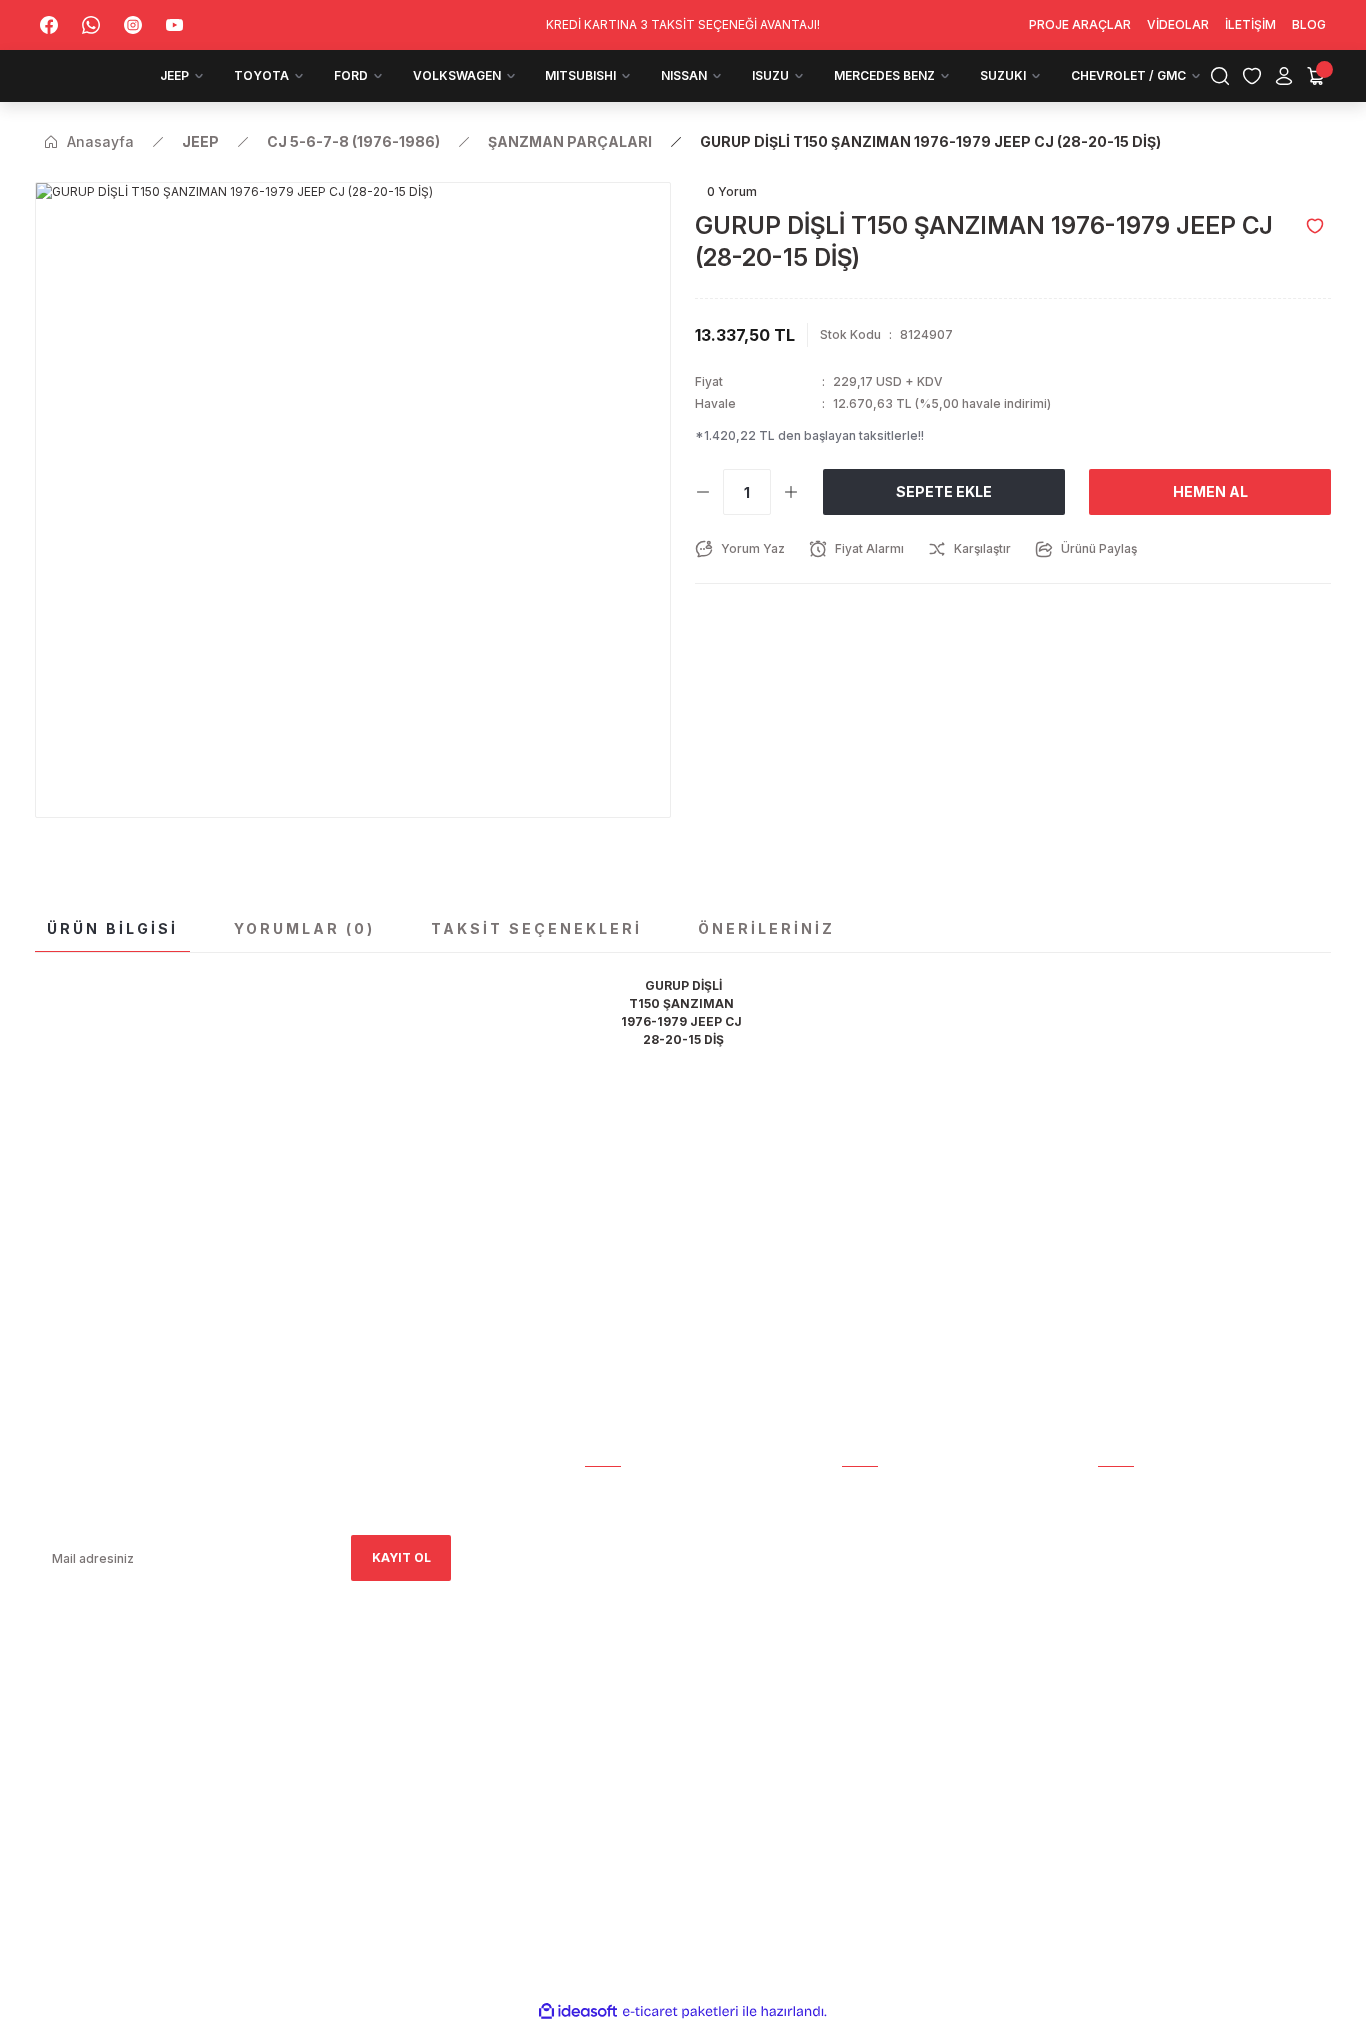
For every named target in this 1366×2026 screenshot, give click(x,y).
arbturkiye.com (308, 1758)
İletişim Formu (634, 1576)
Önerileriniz (766, 928)
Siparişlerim (626, 1548)
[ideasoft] (578, 2011)
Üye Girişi (873, 1548)
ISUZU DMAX (1137, 1688)
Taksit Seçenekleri (536, 928)
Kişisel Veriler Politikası (925, 1716)
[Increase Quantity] (791, 492)
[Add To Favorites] (1315, 226)
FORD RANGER (1141, 1576)
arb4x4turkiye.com (92, 1758)
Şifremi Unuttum (899, 1576)
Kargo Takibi (885, 1492)
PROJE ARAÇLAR (1149, 1492)
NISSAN (1121, 1660)
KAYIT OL (401, 1557)
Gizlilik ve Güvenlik (907, 1632)
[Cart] (1316, 76)
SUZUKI (1120, 1744)
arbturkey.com (199, 1758)
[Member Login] (1284, 76)
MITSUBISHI (1133, 1632)
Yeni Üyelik (879, 1520)
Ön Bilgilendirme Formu (922, 1688)
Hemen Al (1210, 491)
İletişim (610, 1604)
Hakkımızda (623, 1520)
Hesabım (612, 1492)
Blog (602, 1632)
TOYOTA (1125, 1548)
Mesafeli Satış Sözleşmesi (931, 1604)
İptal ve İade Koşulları (920, 1660)
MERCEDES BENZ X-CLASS (1178, 1716)
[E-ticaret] (680, 2012)
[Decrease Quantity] (703, 492)
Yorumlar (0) (304, 928)
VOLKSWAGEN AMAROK (1170, 1604)
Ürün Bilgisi (112, 928)
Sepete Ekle (944, 491)
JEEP (1112, 1520)
